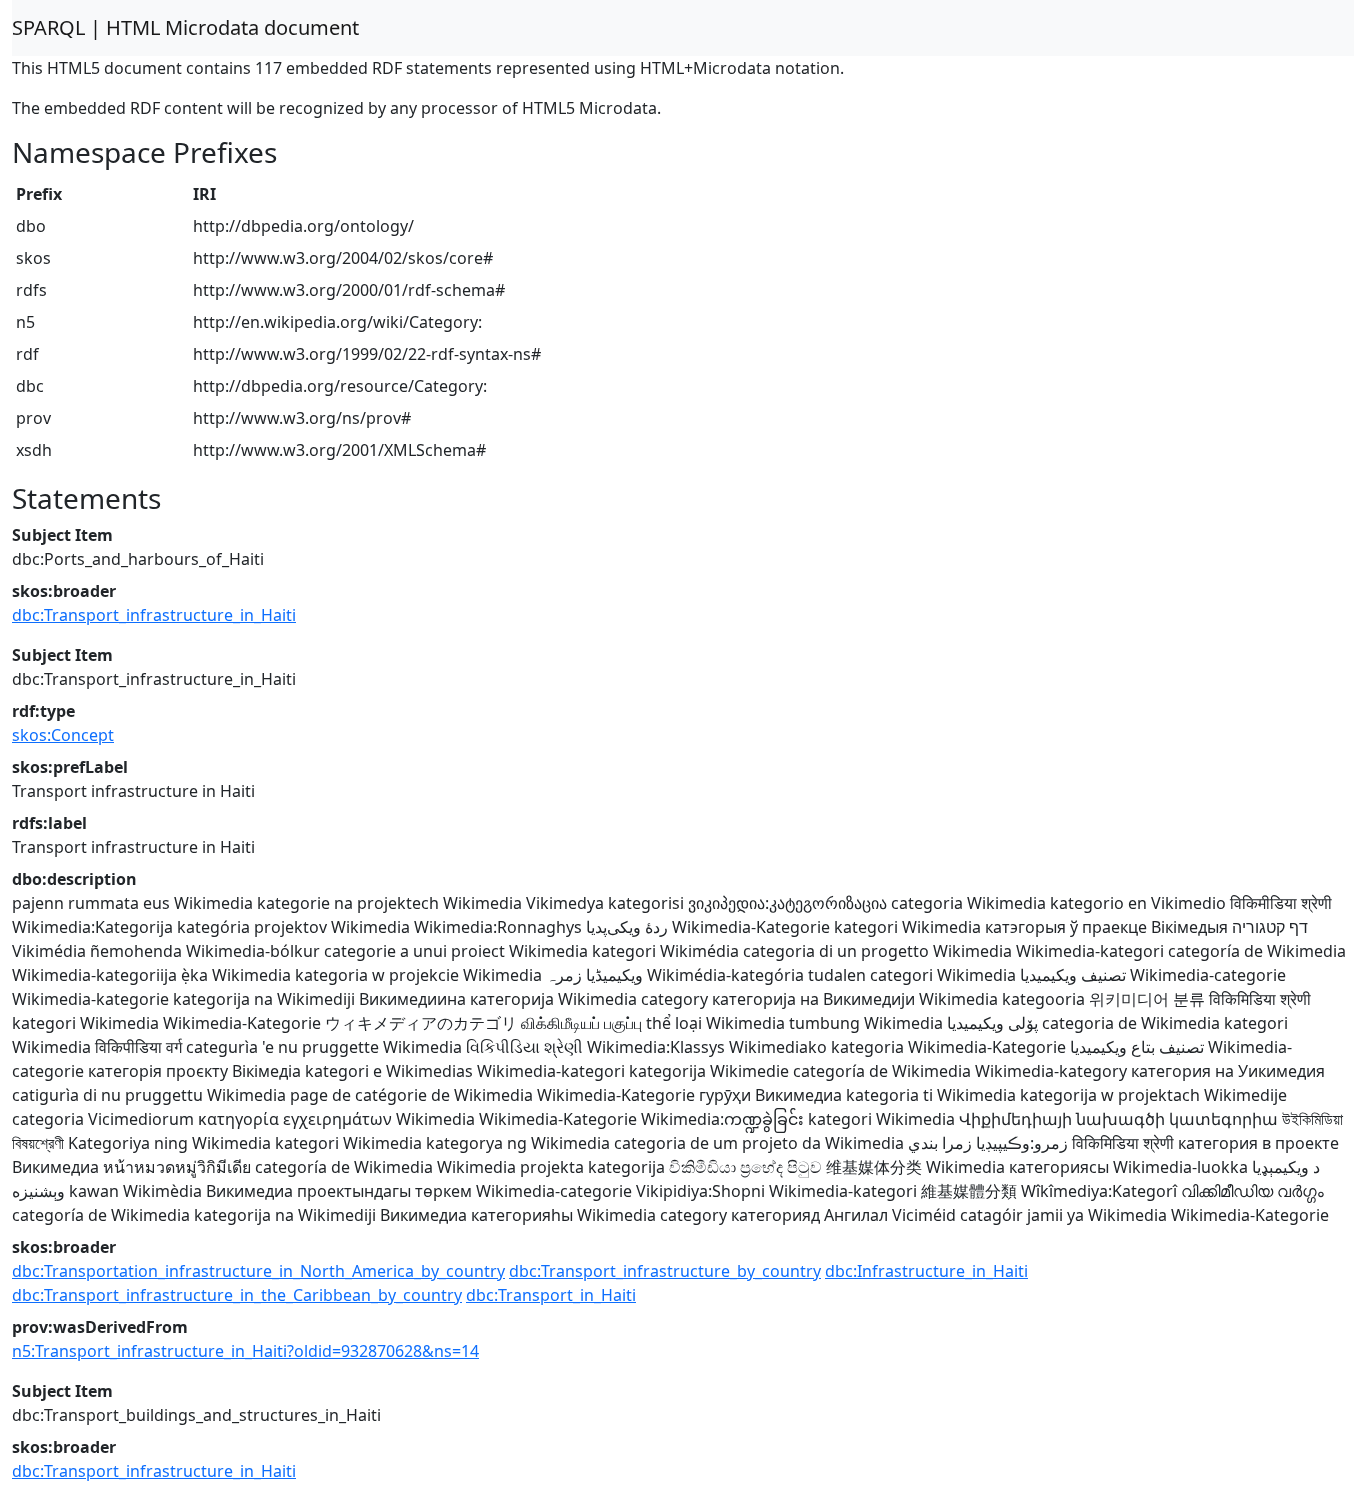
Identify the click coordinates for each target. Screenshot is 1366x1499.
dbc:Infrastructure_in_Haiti (926, 1271)
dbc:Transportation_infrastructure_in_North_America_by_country (258, 1271)
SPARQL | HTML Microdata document (185, 27)
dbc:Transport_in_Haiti (551, 1295)
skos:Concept (63, 735)
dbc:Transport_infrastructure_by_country (665, 1271)
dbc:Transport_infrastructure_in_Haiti (154, 615)
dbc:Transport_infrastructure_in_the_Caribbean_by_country (237, 1295)
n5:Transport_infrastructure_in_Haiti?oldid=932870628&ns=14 (245, 1351)
